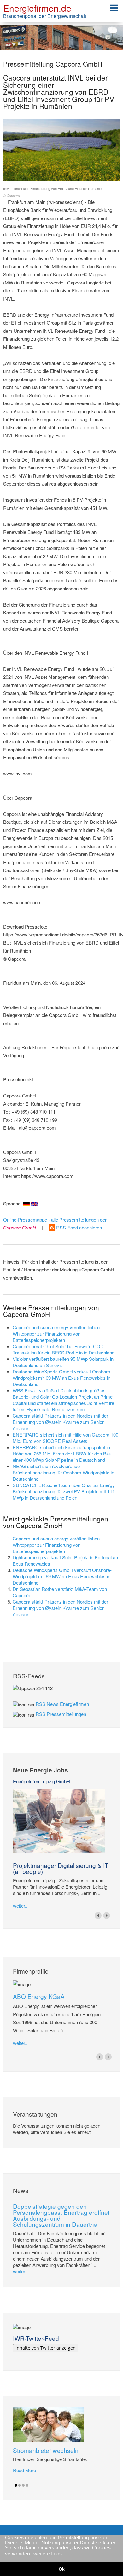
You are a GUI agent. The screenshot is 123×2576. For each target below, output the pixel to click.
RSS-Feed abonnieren (78, 1227)
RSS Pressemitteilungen (61, 1714)
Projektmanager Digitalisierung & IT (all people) (61, 1868)
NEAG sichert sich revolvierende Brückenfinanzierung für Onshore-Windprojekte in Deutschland (63, 1472)
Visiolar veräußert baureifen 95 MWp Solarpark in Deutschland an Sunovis (63, 1362)
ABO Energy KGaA (39, 1996)
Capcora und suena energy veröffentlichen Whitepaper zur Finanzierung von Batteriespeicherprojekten (56, 1333)
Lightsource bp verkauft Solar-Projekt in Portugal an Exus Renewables (65, 1560)
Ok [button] (62, 2569)
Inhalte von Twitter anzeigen (46, 2348)
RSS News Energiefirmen (62, 1704)
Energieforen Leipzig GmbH (41, 1781)
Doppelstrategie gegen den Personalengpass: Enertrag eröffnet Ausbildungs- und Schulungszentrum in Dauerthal (61, 2215)
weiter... (21, 1906)
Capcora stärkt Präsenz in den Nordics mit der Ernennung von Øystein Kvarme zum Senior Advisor (60, 1422)
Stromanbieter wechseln (46, 2450)
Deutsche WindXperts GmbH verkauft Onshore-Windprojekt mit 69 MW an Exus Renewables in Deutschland (62, 1378)
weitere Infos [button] (48, 2554)
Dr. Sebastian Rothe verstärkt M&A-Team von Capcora (60, 1592)
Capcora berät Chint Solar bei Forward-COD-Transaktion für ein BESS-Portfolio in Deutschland (64, 1349)
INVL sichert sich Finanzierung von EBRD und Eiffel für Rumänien (53, 192)
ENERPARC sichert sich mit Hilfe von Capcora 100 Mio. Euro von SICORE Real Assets (65, 1438)
